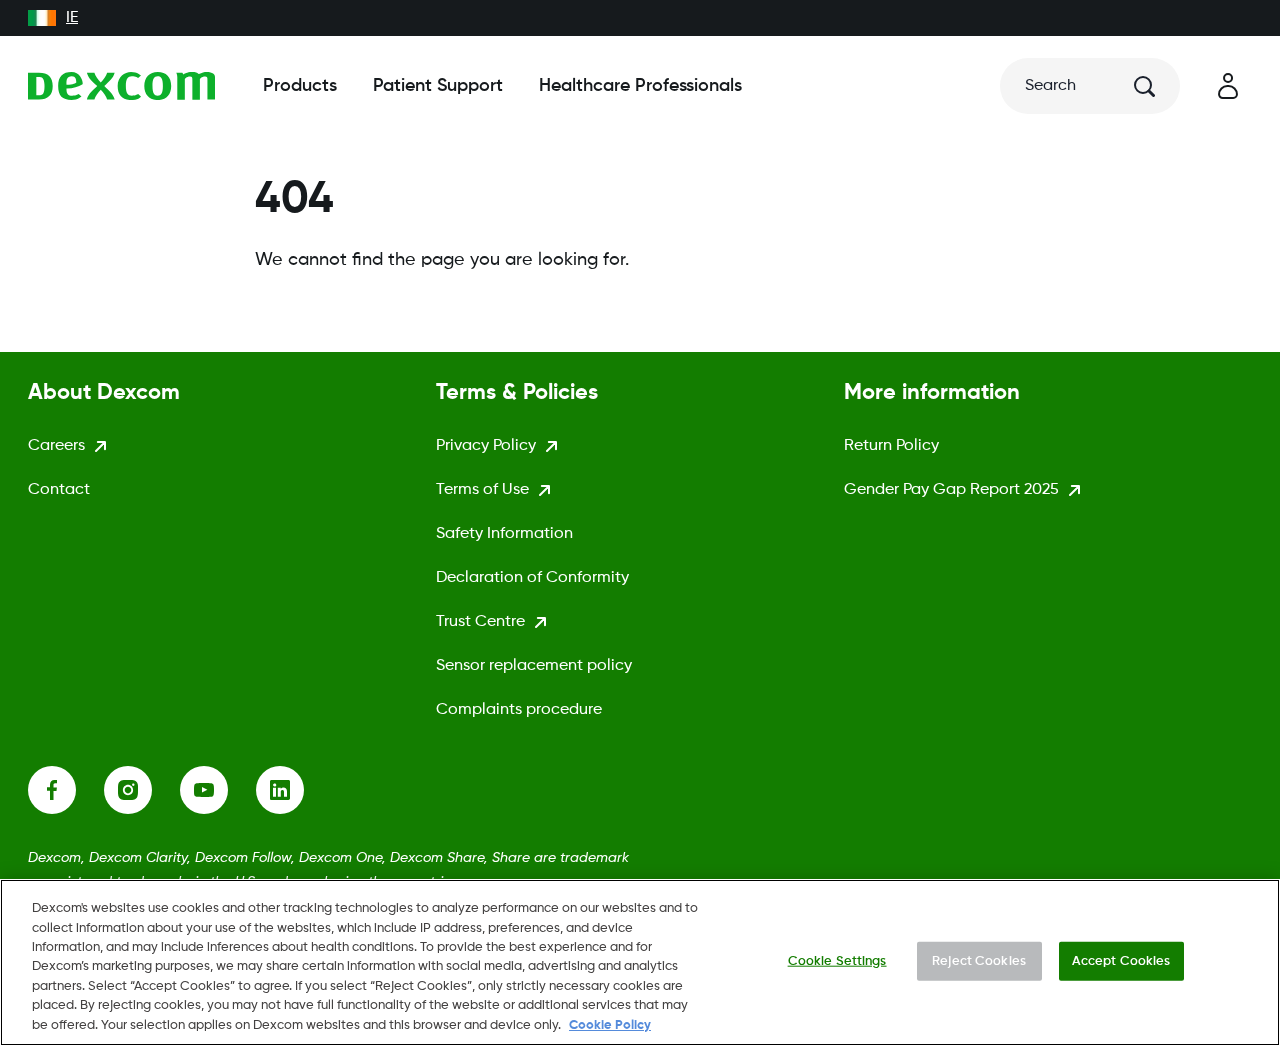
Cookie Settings (837, 960)
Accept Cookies (1121, 960)
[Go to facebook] (66, 790)
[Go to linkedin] (294, 790)
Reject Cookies (979, 960)
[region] (640, 962)
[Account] (1228, 86)
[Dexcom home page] (121, 86)
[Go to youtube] (218, 790)
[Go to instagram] (142, 790)
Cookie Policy (610, 1025)
